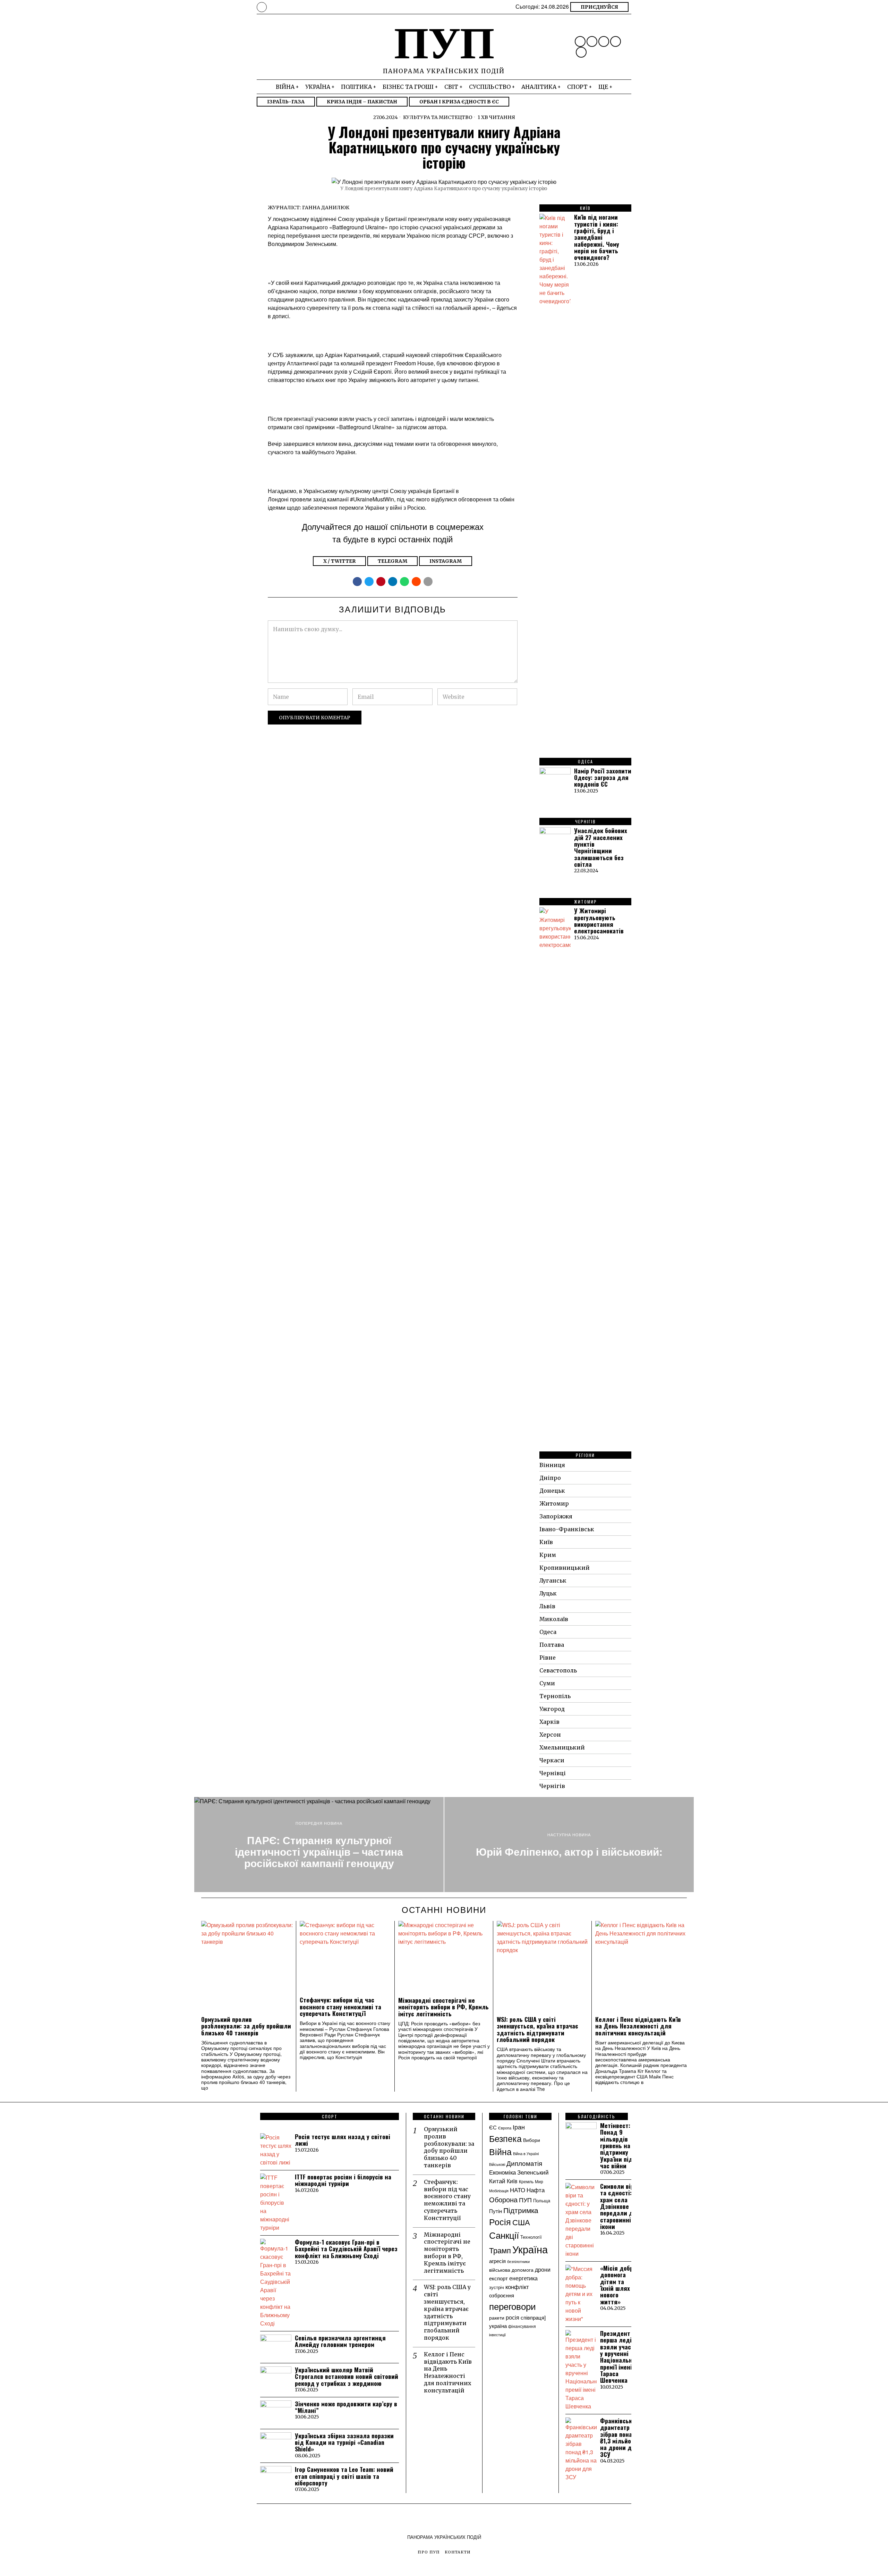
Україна (530, 2249)
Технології (531, 2237)
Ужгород (552, 1709)
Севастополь (558, 1670)
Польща (542, 2200)
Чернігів (552, 1786)
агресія (497, 2261)
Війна (500, 2151)
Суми (547, 1683)
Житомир (554, 1503)
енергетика (523, 2278)
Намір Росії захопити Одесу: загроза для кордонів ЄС (603, 778)
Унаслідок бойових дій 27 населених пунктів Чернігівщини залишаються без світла (601, 847)
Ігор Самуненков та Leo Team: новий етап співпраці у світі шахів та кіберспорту (344, 2476)
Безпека (505, 2138)
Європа (505, 2128)
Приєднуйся (599, 7)
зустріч (497, 2287)
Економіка (502, 2172)
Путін (496, 2211)
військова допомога (511, 2270)
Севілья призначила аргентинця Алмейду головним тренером (340, 2341)
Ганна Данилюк (326, 207)
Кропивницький (565, 1568)
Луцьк (548, 1593)
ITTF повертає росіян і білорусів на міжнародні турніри (343, 2180)
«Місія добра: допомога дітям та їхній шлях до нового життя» (620, 2285)
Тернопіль (555, 1696)
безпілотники (518, 2261)
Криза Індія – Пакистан (362, 102)
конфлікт (517, 2287)
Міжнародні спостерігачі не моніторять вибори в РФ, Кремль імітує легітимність (443, 2007)
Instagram (446, 561)
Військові (497, 2164)
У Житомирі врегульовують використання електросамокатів (599, 921)
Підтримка (521, 2210)
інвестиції (497, 2334)
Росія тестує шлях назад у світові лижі (343, 2140)
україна (498, 2325)
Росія (500, 2222)
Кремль (526, 2181)
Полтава (552, 1645)
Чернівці (553, 1773)
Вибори (532, 2140)
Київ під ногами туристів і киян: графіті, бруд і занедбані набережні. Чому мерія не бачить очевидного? (597, 237)
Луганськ (553, 1581)
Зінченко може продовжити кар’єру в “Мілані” (346, 2407)
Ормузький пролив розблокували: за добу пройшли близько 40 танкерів (246, 2026)
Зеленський (533, 2172)
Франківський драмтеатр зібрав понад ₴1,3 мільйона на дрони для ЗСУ (620, 2438)
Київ (546, 1542)
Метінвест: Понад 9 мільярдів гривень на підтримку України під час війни (616, 2146)
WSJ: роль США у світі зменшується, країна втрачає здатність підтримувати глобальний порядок (537, 2029)
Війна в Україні (526, 2154)
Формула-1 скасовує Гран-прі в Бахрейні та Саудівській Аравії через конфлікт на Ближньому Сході (346, 2249)
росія (513, 2317)
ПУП (525, 2200)
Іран (519, 2127)
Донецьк (552, 1491)
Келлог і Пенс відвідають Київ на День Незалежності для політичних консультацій (638, 2026)
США (521, 2222)
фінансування (522, 2326)
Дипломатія (524, 2163)
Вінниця (552, 1465)
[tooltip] (580, 41)
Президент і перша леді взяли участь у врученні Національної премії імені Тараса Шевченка (619, 2357)
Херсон (550, 1735)
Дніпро (550, 1478)
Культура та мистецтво (438, 117)
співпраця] (533, 2317)
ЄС (493, 2127)
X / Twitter (339, 561)
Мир (539, 2181)
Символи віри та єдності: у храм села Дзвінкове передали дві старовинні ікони (619, 2206)
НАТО (518, 2190)
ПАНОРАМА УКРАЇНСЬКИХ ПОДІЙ (444, 2537)
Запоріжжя (556, 1516)
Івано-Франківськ (567, 1529)
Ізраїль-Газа (286, 102)
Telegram (392, 561)
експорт (498, 2278)
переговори (513, 2306)
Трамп (500, 2250)
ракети (497, 2317)
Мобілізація (499, 2191)
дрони (543, 2269)
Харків (549, 1722)
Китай (497, 2181)
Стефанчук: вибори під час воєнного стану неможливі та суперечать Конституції (340, 2007)
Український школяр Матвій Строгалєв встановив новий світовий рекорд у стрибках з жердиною (347, 2376)
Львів (547, 1606)
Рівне (548, 1658)
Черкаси (552, 1760)
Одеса (548, 1632)
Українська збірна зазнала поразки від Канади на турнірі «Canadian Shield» (344, 2442)
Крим (548, 1555)
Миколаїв (554, 1619)
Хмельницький (562, 1747)
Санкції (504, 2235)
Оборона (503, 2199)
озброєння (502, 2295)
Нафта (536, 2190)
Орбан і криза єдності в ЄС (459, 102)
